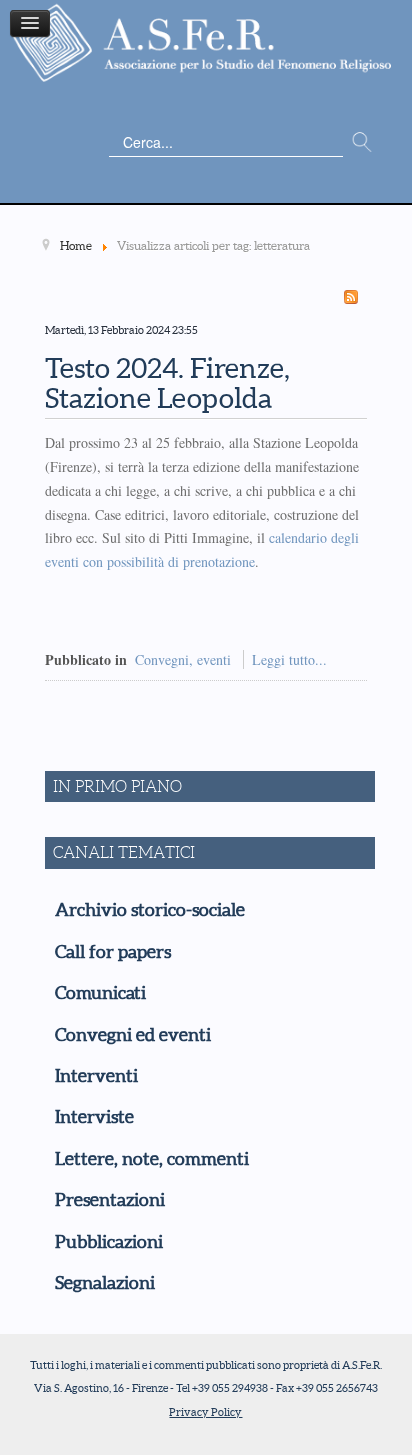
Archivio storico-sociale (150, 910)
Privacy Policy (205, 1412)
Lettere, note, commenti (152, 1159)
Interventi (96, 1076)
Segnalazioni (105, 1283)
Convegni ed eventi (133, 1035)
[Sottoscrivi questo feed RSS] (351, 297)
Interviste (94, 1117)
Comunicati (100, 993)
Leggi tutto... (289, 659)
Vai (362, 143)
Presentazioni (110, 1200)
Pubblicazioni (109, 1242)
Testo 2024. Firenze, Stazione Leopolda (167, 383)
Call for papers (113, 952)
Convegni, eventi (183, 659)
